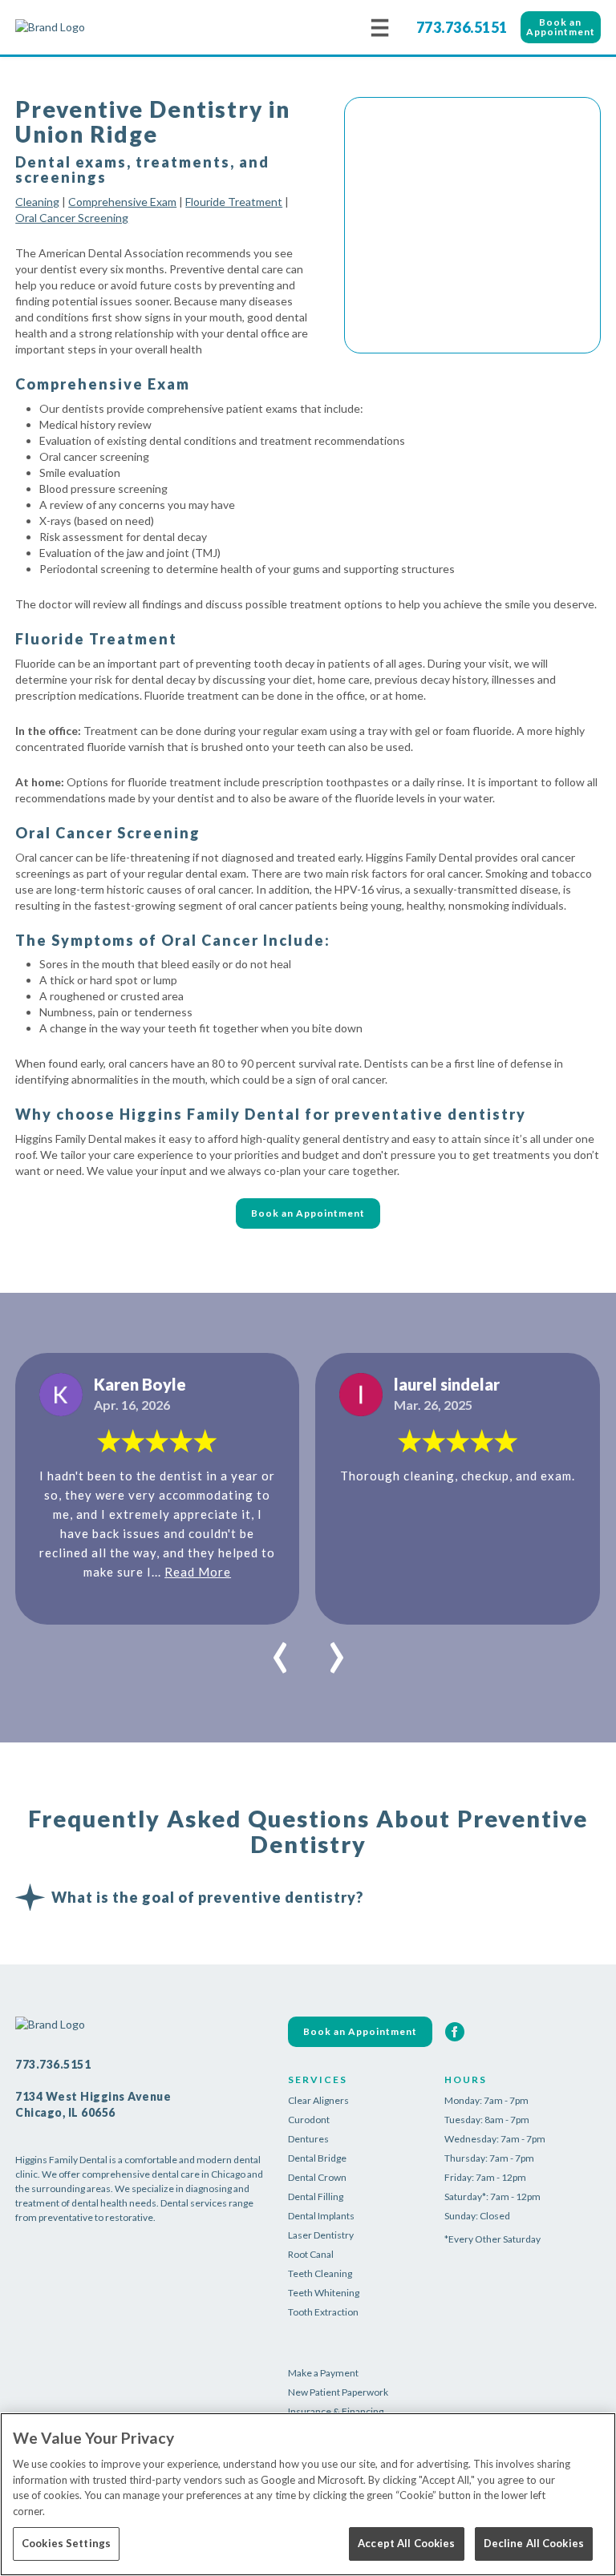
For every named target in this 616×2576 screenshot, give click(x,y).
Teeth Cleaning (320, 2273)
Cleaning (37, 202)
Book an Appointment (561, 27)
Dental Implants (321, 2216)
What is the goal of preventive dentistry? (207, 1897)
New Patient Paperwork (338, 2392)
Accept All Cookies (406, 2543)
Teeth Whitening (324, 2293)
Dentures (308, 2139)
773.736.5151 (462, 27)
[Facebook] (455, 2032)
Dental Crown (317, 2177)
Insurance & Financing (336, 2411)
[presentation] (280, 1649)
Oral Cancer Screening (72, 218)
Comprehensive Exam (122, 202)
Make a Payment (323, 2373)
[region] (308, 2494)
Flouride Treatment (234, 202)
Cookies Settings (66, 2543)
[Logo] (95, 27)
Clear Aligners (318, 2100)
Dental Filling (316, 2196)
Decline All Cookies (534, 2543)
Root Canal (311, 2254)
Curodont (309, 2120)
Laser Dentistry (321, 2235)
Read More (198, 1572)
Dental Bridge (317, 2158)
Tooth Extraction (323, 2312)
